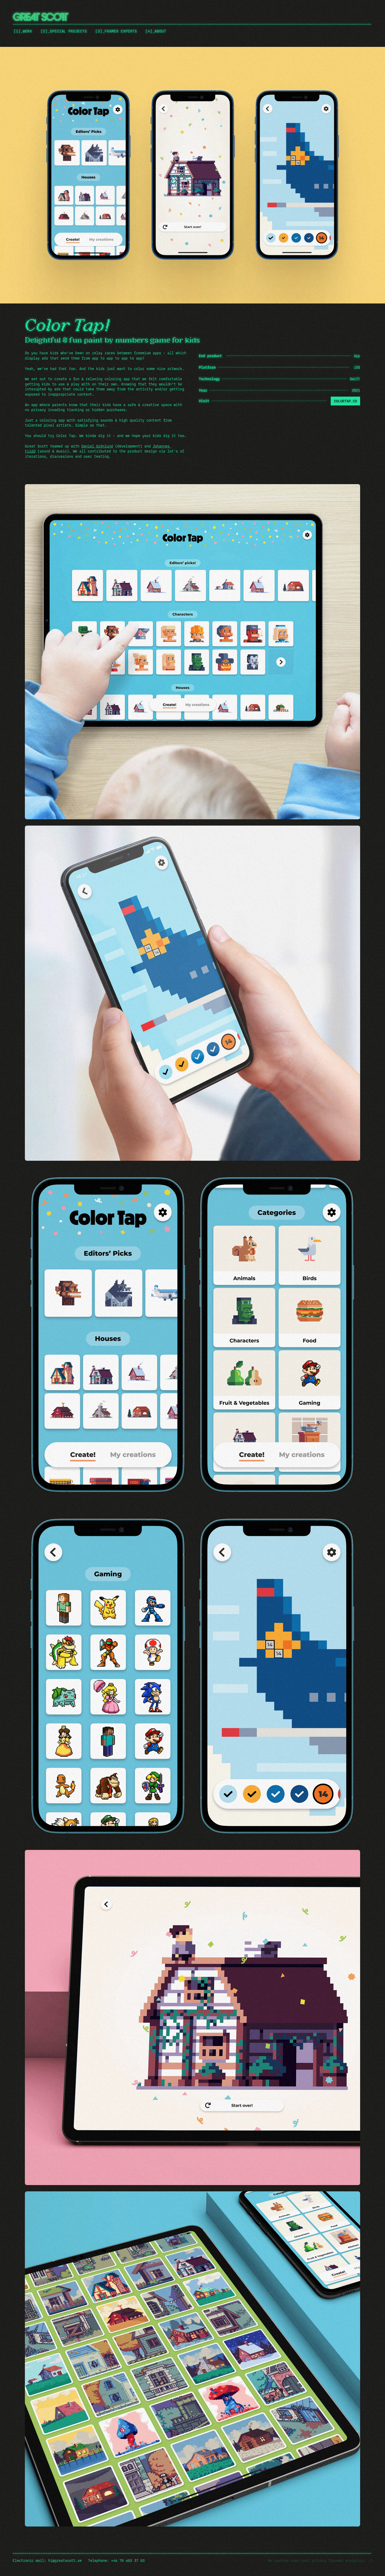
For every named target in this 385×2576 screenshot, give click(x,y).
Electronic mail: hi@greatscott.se (47, 2561)
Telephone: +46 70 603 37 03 (116, 2561)
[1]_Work (23, 31)
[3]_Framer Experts (116, 31)
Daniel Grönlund (97, 446)
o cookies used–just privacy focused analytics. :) (321, 2561)
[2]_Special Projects (64, 31)
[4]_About (156, 31)
